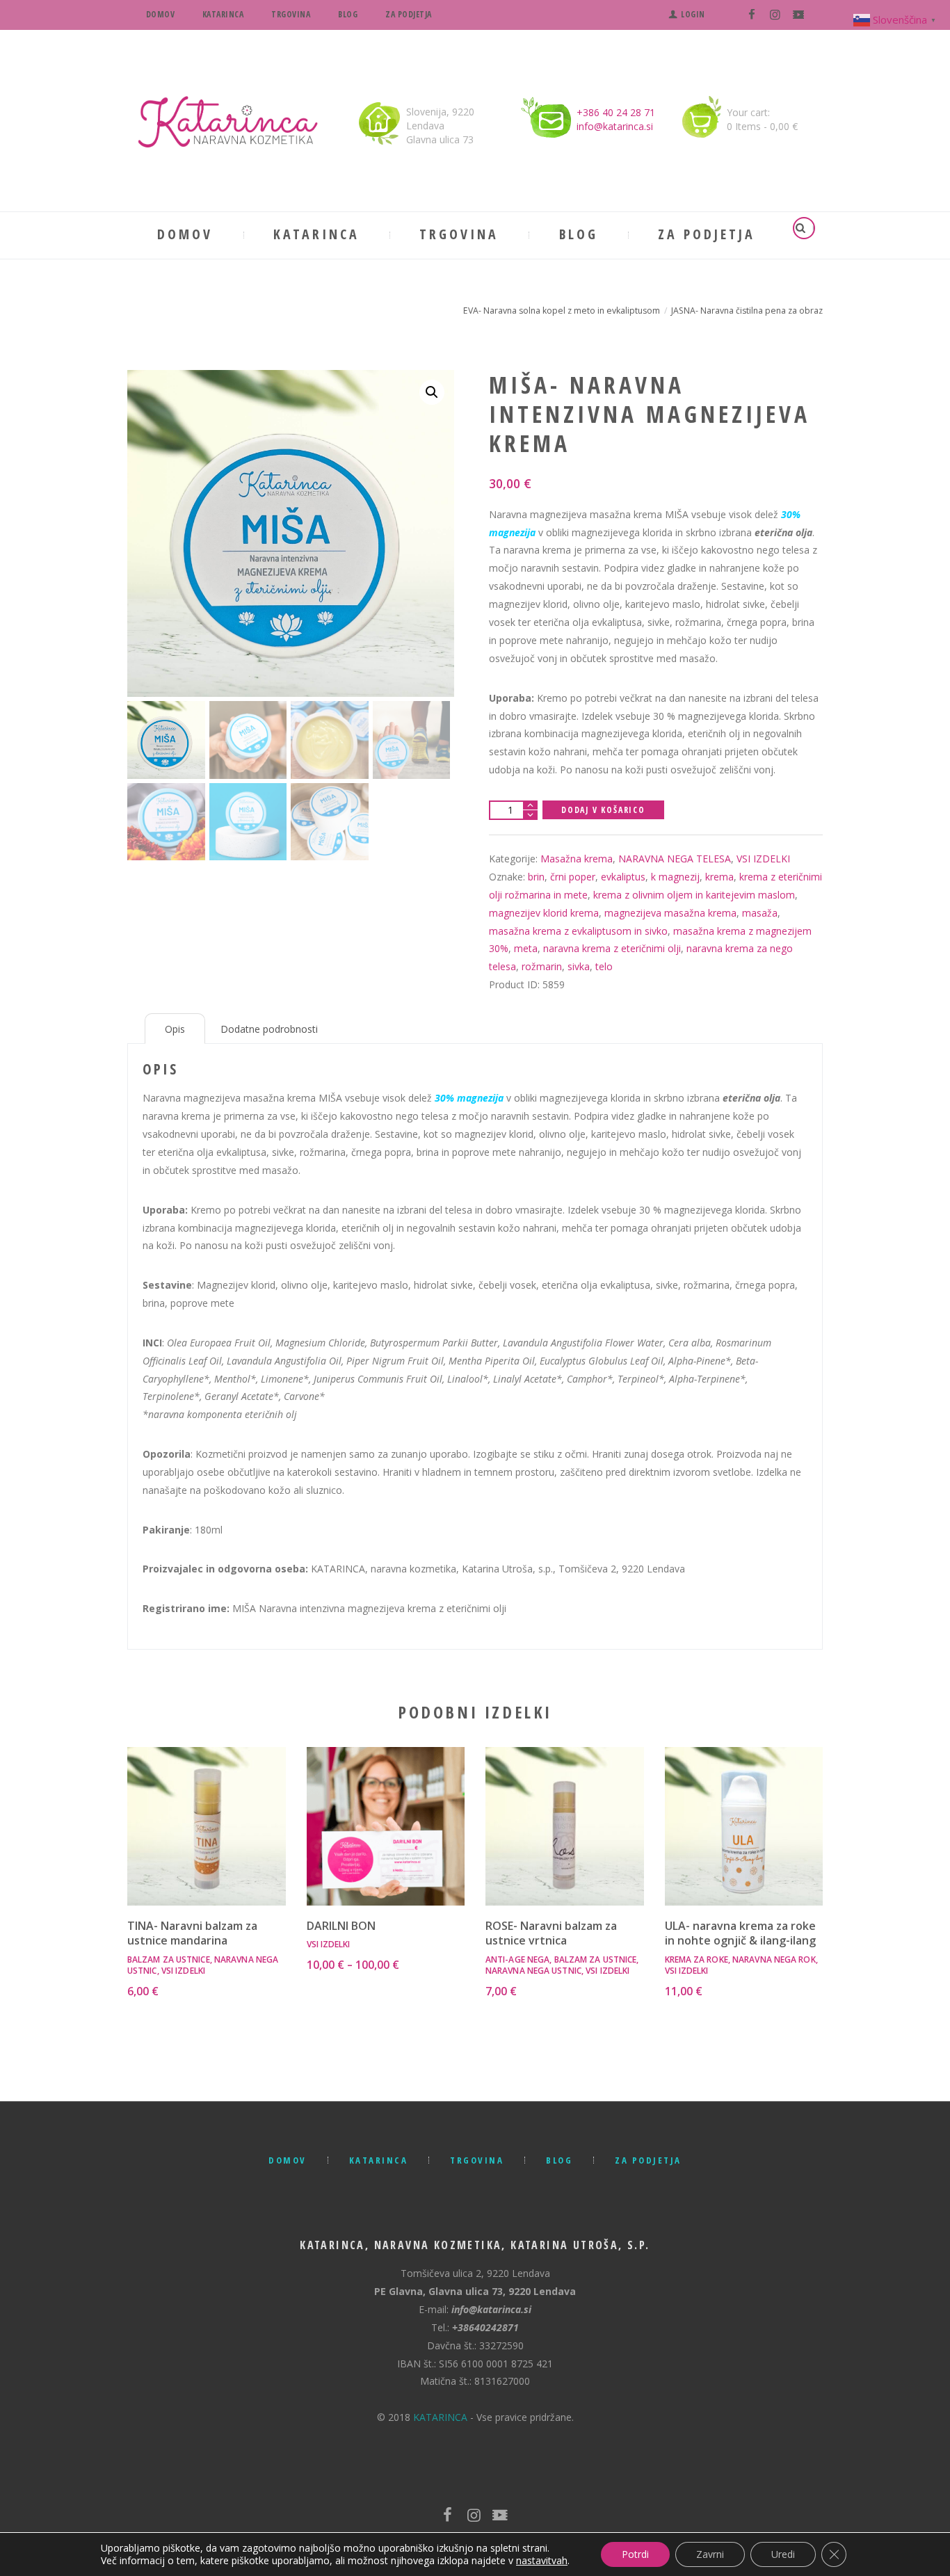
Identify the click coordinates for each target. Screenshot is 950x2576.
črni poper (573, 877)
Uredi (783, 2554)
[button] (432, 392)
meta (526, 948)
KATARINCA (440, 2417)
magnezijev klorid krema (544, 913)
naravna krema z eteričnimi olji (612, 948)
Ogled (206, 1807)
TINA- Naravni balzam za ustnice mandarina (192, 1933)
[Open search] (803, 228)
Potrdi (635, 2554)
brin (536, 877)
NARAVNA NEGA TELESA (675, 859)
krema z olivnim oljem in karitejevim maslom (694, 895)
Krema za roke (697, 1959)
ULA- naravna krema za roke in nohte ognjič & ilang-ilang (740, 1933)
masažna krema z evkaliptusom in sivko (578, 931)
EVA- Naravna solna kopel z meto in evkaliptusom (562, 311)
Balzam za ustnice (169, 1959)
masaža (760, 913)
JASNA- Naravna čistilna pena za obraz (747, 311)
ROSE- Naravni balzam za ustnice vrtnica (551, 1933)
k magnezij (675, 877)
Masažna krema (577, 859)
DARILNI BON (341, 1926)
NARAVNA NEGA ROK (774, 1959)
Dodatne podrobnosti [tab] (269, 1029)
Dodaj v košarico (603, 810)
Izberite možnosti (385, 1839)
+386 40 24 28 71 (616, 112)
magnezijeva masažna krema (670, 913)
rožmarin (542, 966)
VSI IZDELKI (763, 859)
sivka (579, 966)
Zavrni (710, 2554)
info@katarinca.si (615, 126)
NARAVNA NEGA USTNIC (533, 1971)
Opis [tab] (175, 1029)
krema (719, 877)
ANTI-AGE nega (517, 1959)
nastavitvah (542, 2561)
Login (693, 14)
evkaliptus (623, 877)
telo (604, 966)
